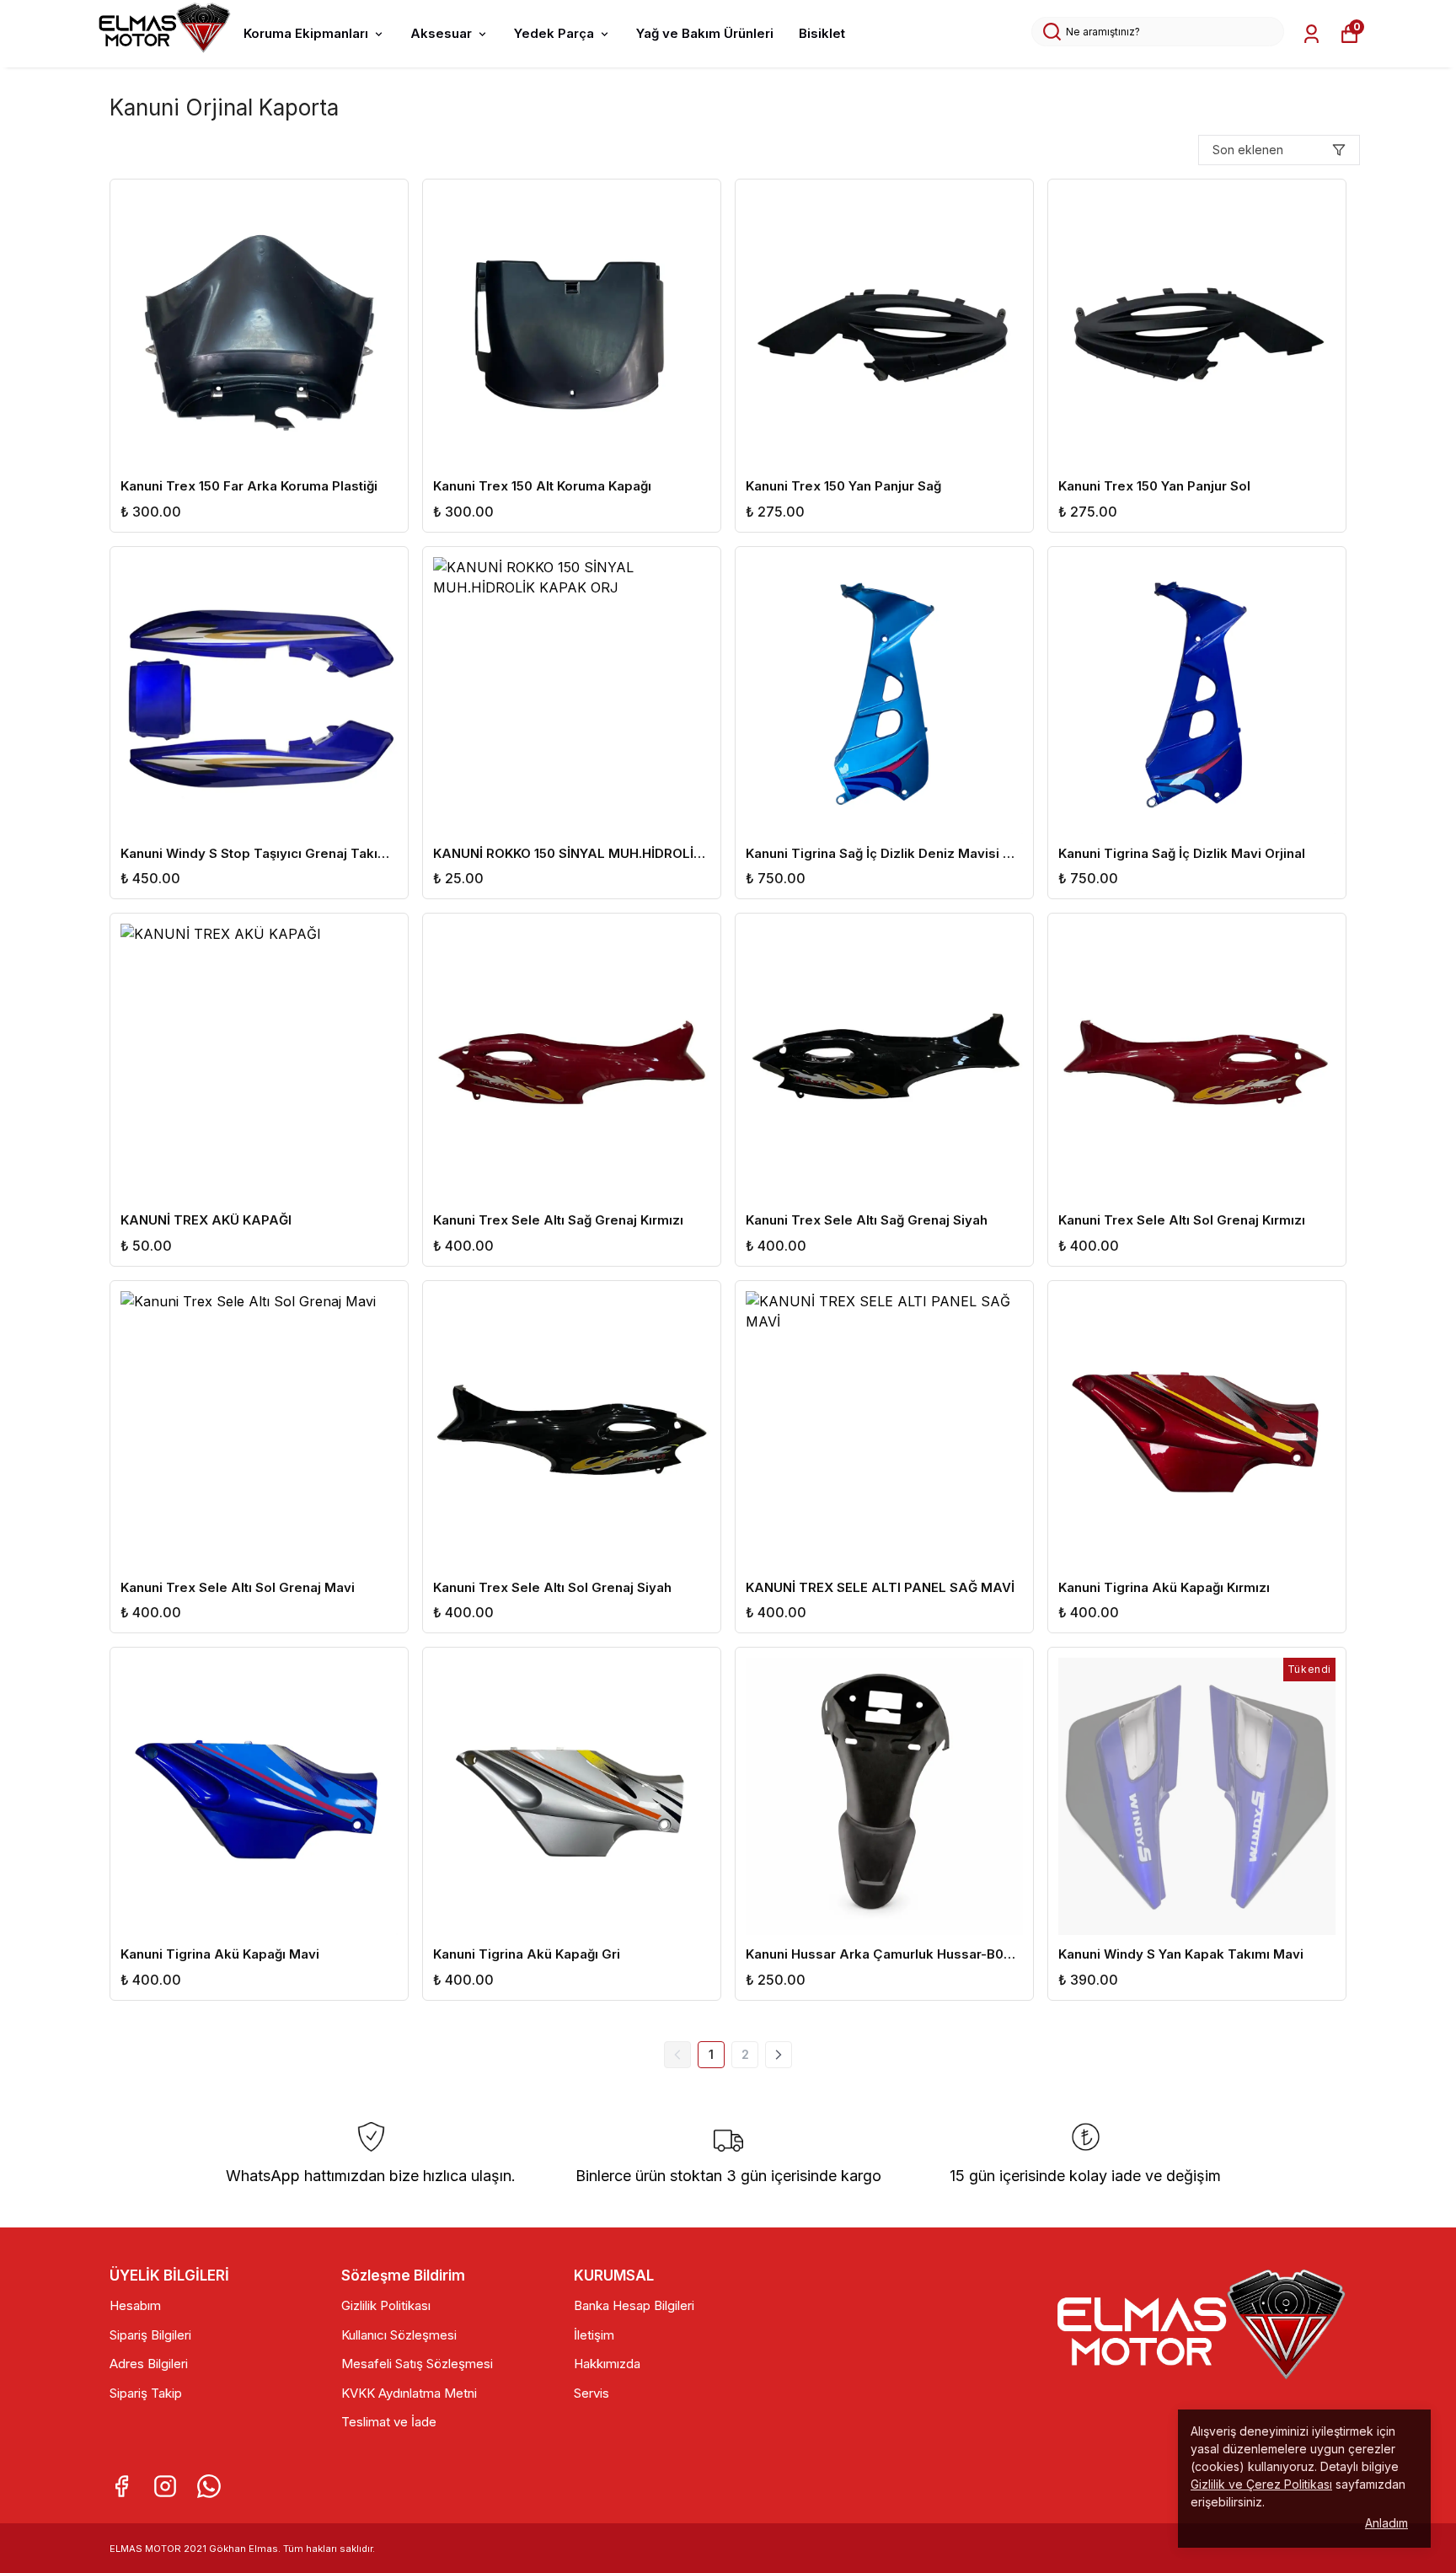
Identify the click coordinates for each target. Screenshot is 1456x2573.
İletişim (594, 2335)
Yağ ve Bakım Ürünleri (705, 33)
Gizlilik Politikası (386, 2305)
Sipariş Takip (146, 2393)
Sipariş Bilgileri (150, 2335)
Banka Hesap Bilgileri (634, 2305)
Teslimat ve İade (389, 2422)
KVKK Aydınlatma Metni (409, 2393)
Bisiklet (822, 33)
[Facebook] (121, 2486)
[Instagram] (165, 2486)
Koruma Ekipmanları (306, 33)
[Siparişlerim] (1311, 34)
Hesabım (135, 2305)
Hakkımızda (607, 2364)
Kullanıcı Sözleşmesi (399, 2335)
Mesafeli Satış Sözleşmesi (417, 2364)
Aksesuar (441, 33)
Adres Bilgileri (149, 2364)
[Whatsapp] (209, 2486)
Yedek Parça (554, 33)
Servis (591, 2393)
